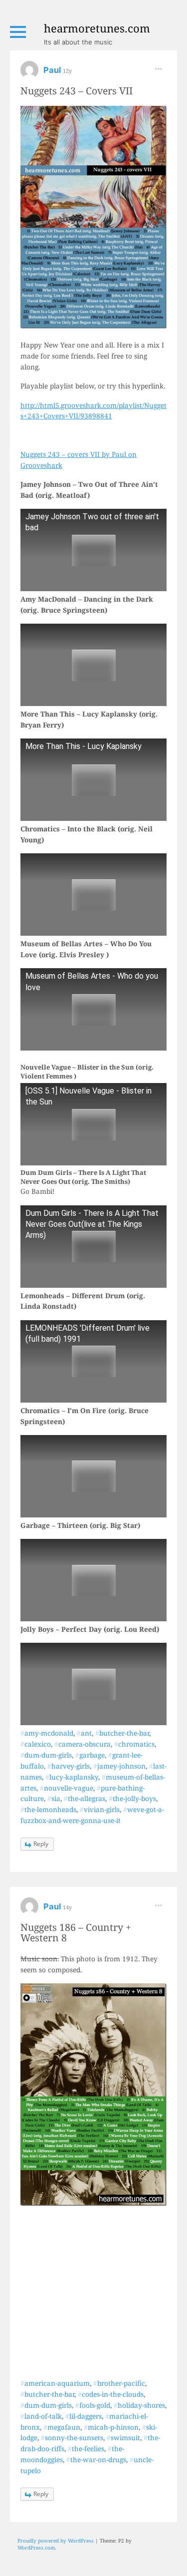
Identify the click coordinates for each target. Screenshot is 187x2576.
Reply (41, 1844)
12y (67, 71)
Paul (53, 70)
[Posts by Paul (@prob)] (29, 73)
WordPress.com (36, 2548)
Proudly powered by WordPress (56, 2541)
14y (67, 1907)
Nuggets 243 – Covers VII (77, 91)
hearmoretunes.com (97, 28)
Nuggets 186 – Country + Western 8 (76, 1932)
